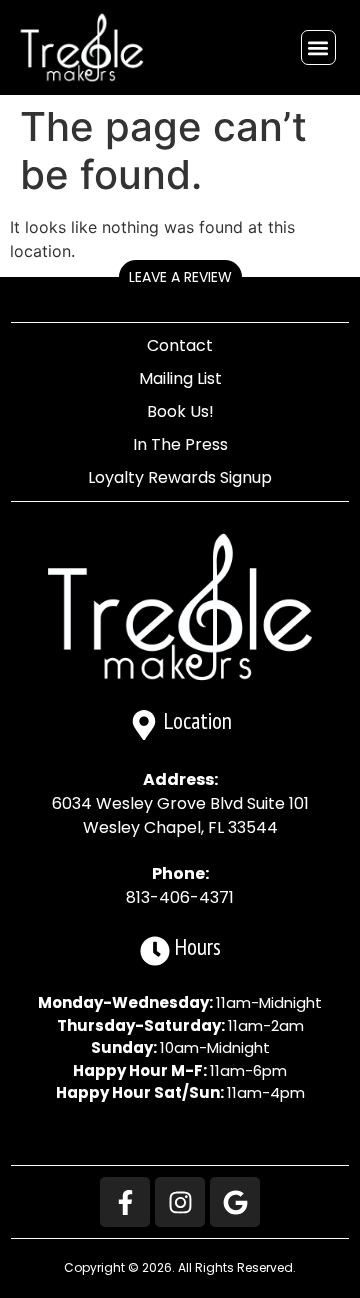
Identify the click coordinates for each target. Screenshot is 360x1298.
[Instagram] (180, 1202)
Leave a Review (180, 277)
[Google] (235, 1202)
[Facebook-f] (125, 1202)
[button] (318, 47)
